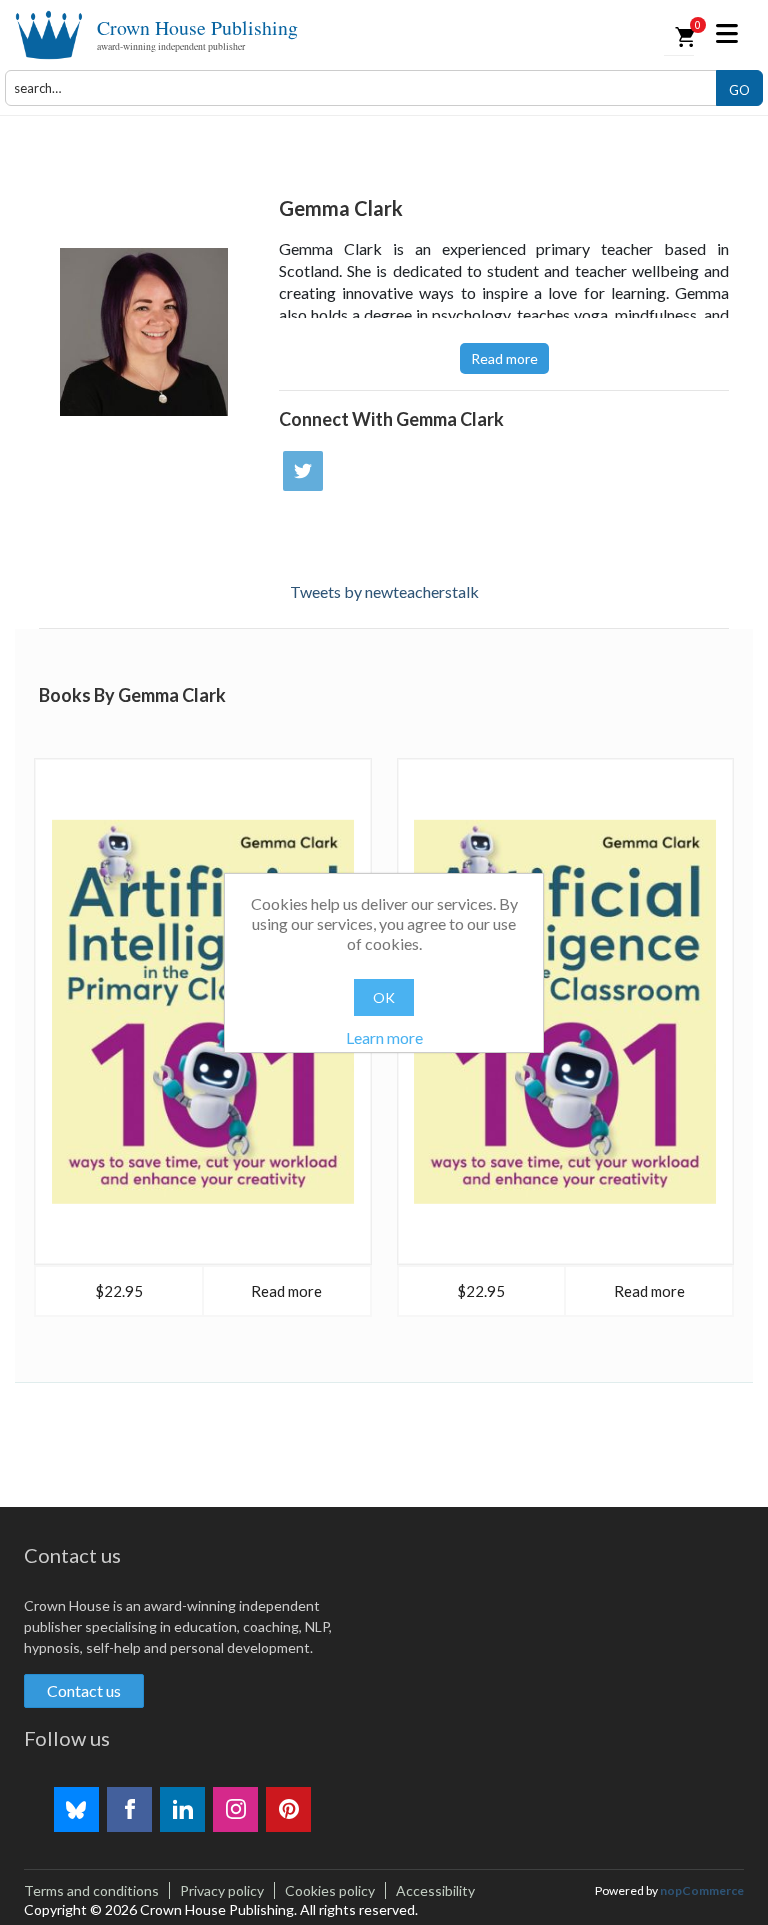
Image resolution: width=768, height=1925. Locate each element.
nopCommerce (702, 1890)
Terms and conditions (91, 1890)
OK (384, 997)
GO (739, 90)
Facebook (129, 1809)
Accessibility (435, 1890)
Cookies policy (330, 1890)
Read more (504, 358)
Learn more (384, 1037)
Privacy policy (222, 1890)
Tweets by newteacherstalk (384, 591)
